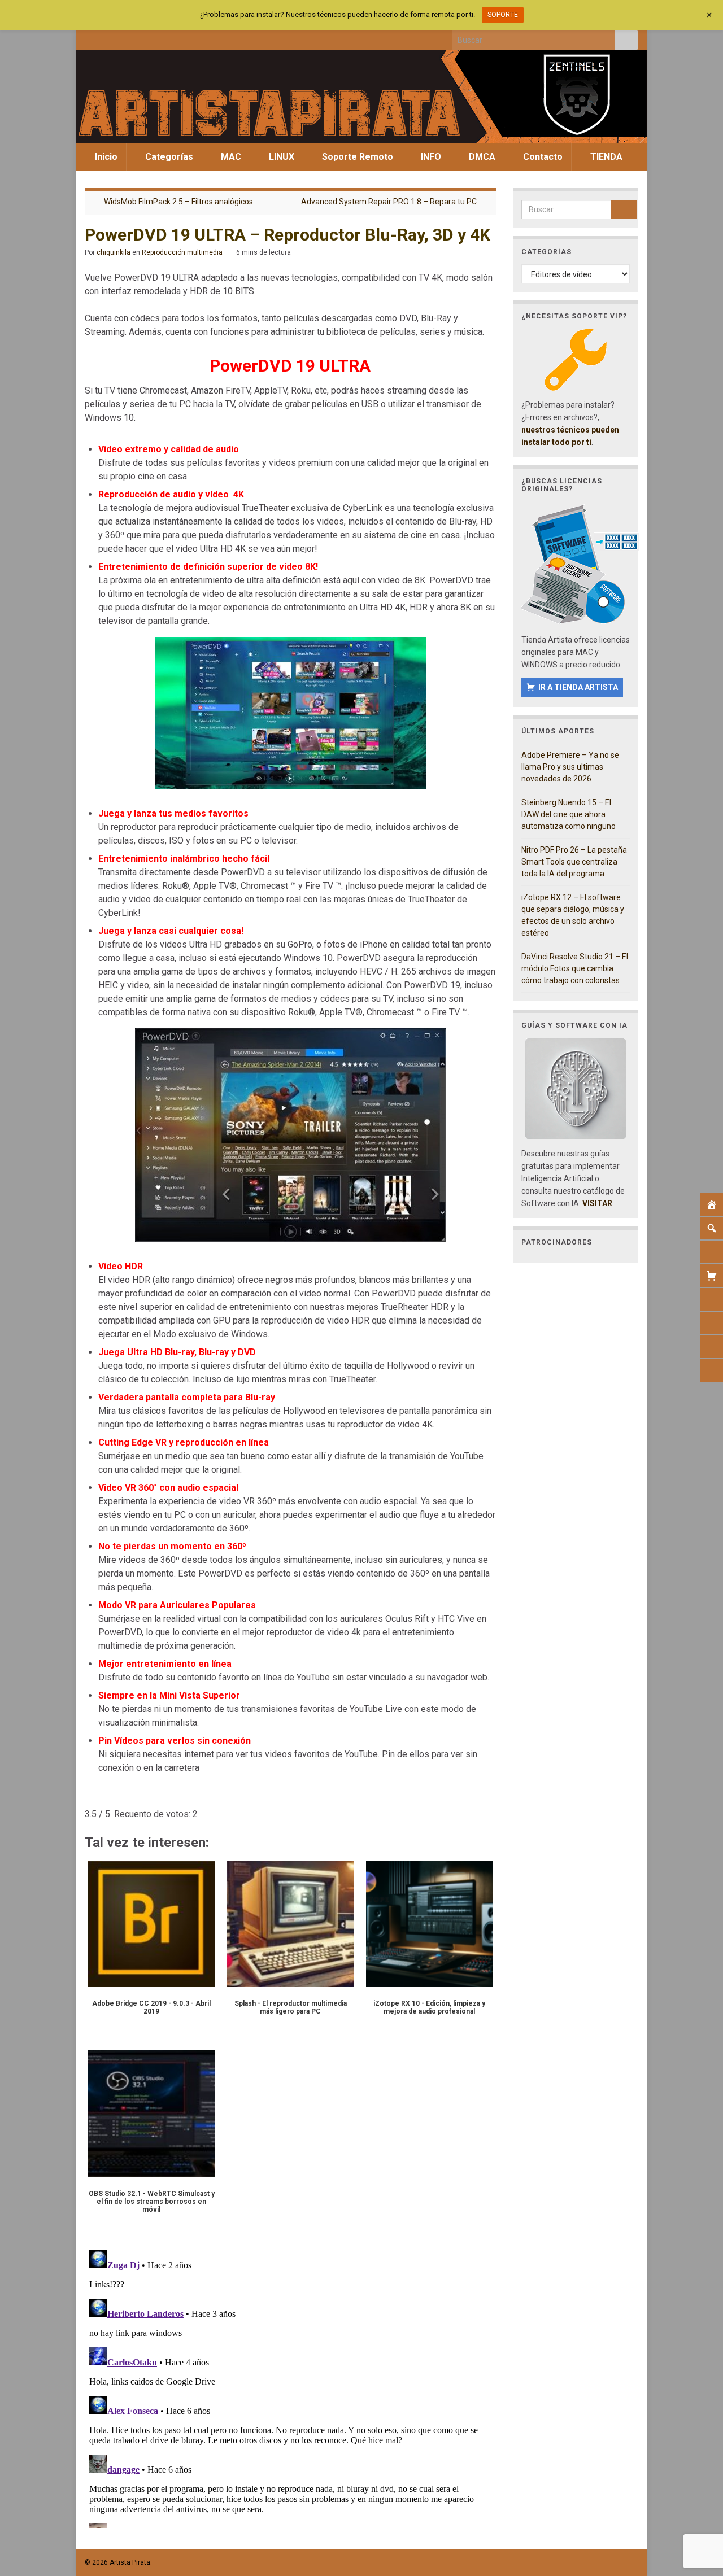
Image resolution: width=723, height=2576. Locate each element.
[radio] (90, 1797)
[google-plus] (165, 37)
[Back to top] (698, 2509)
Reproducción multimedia (182, 252)
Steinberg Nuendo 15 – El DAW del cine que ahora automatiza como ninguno (569, 814)
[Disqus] (290, 2387)
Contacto (542, 157)
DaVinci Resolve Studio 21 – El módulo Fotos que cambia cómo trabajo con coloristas (575, 968)
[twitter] (109, 37)
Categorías (168, 157)
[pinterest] (183, 37)
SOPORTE (503, 15)
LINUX (280, 157)
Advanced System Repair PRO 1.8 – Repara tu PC (389, 202)
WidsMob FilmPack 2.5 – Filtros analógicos (178, 202)
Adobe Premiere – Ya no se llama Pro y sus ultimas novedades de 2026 (570, 767)
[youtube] (146, 37)
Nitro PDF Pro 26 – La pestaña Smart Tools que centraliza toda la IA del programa (574, 862)
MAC (230, 157)
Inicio (105, 157)
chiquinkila (114, 252)
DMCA (481, 157)
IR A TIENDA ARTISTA (578, 687)
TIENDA (605, 157)
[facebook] (90, 37)
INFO (430, 157)
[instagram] (127, 37)
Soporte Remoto (356, 157)
